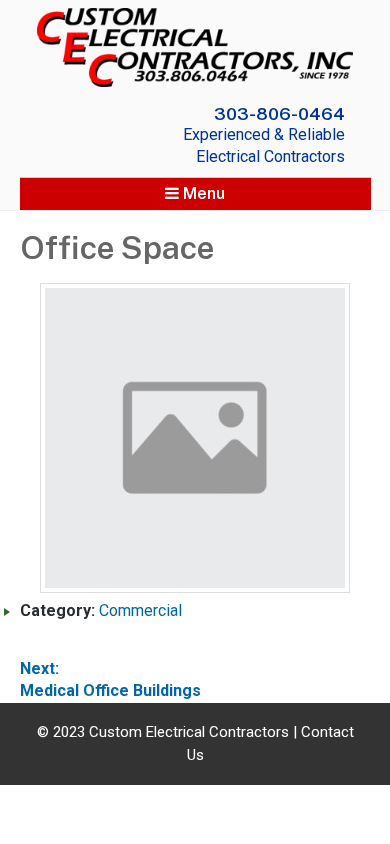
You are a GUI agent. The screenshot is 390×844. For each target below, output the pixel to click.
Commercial (140, 610)
